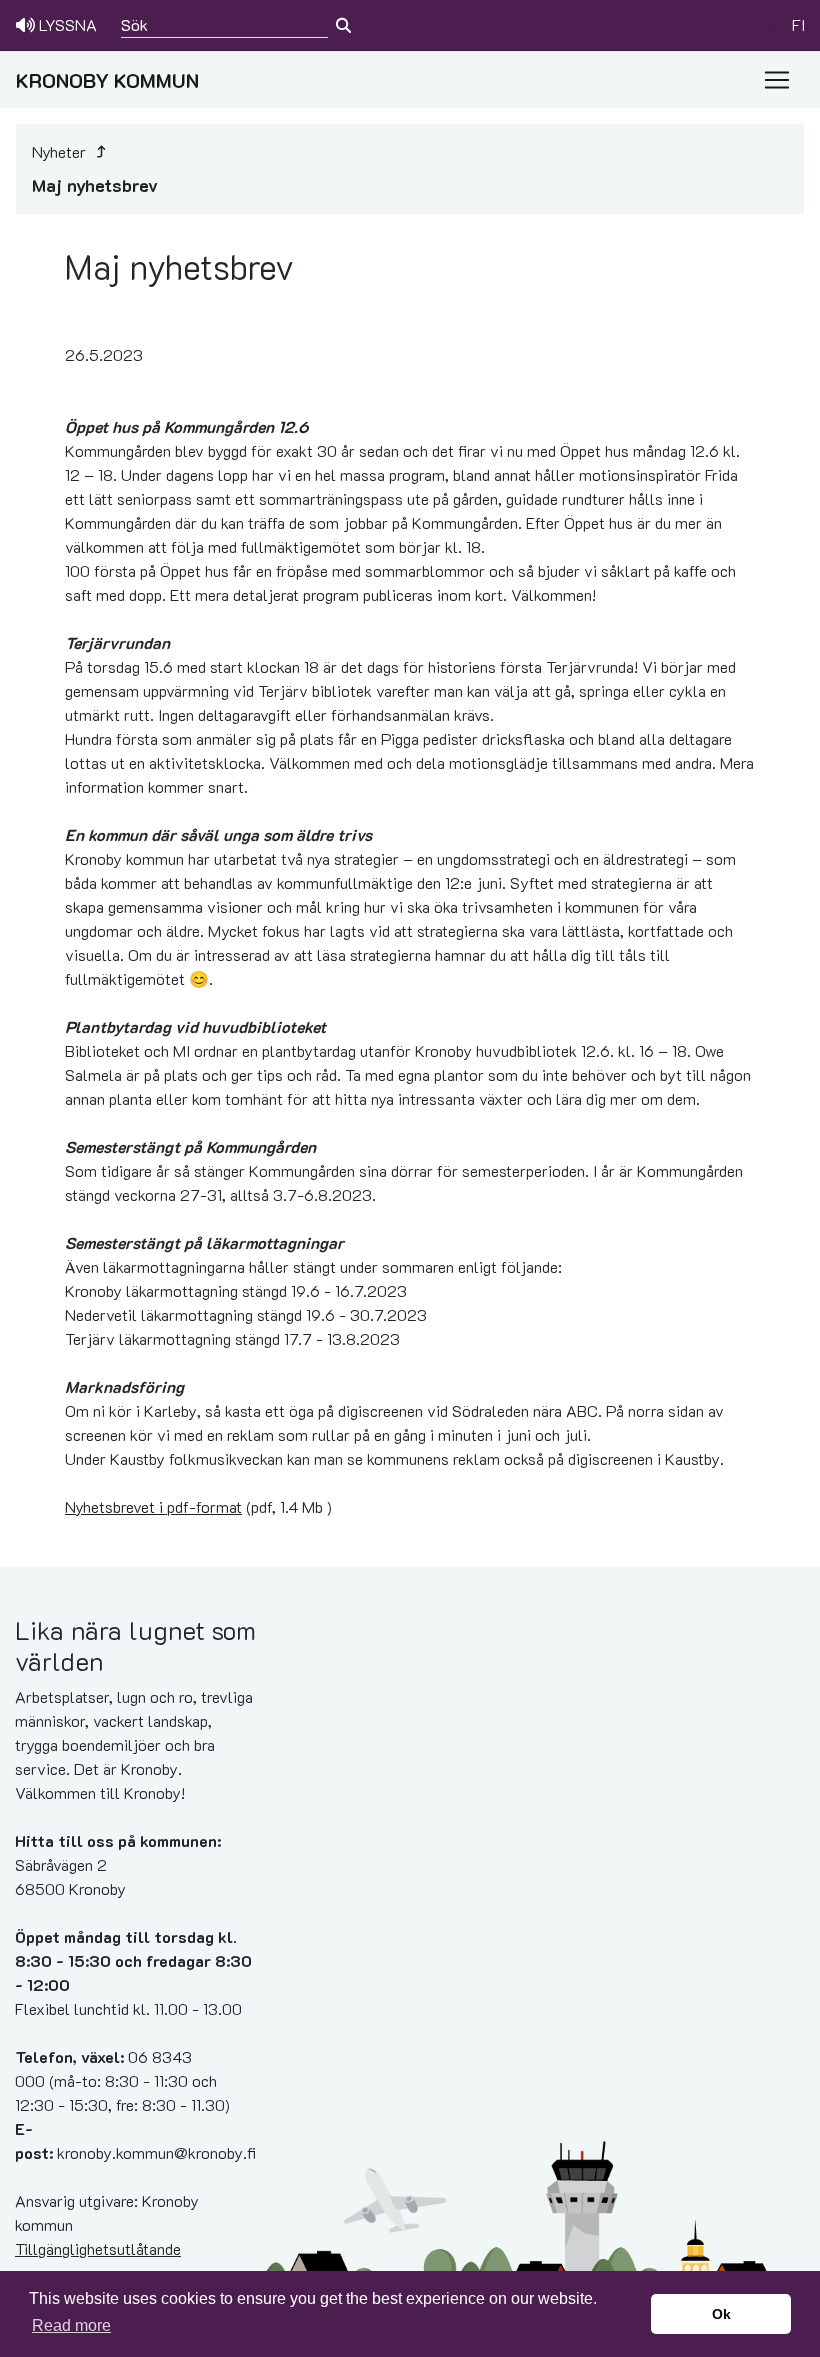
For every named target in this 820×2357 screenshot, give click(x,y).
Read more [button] (71, 2325)
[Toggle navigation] (777, 80)
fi (798, 24)
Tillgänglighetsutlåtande (98, 2248)
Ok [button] (721, 2314)
